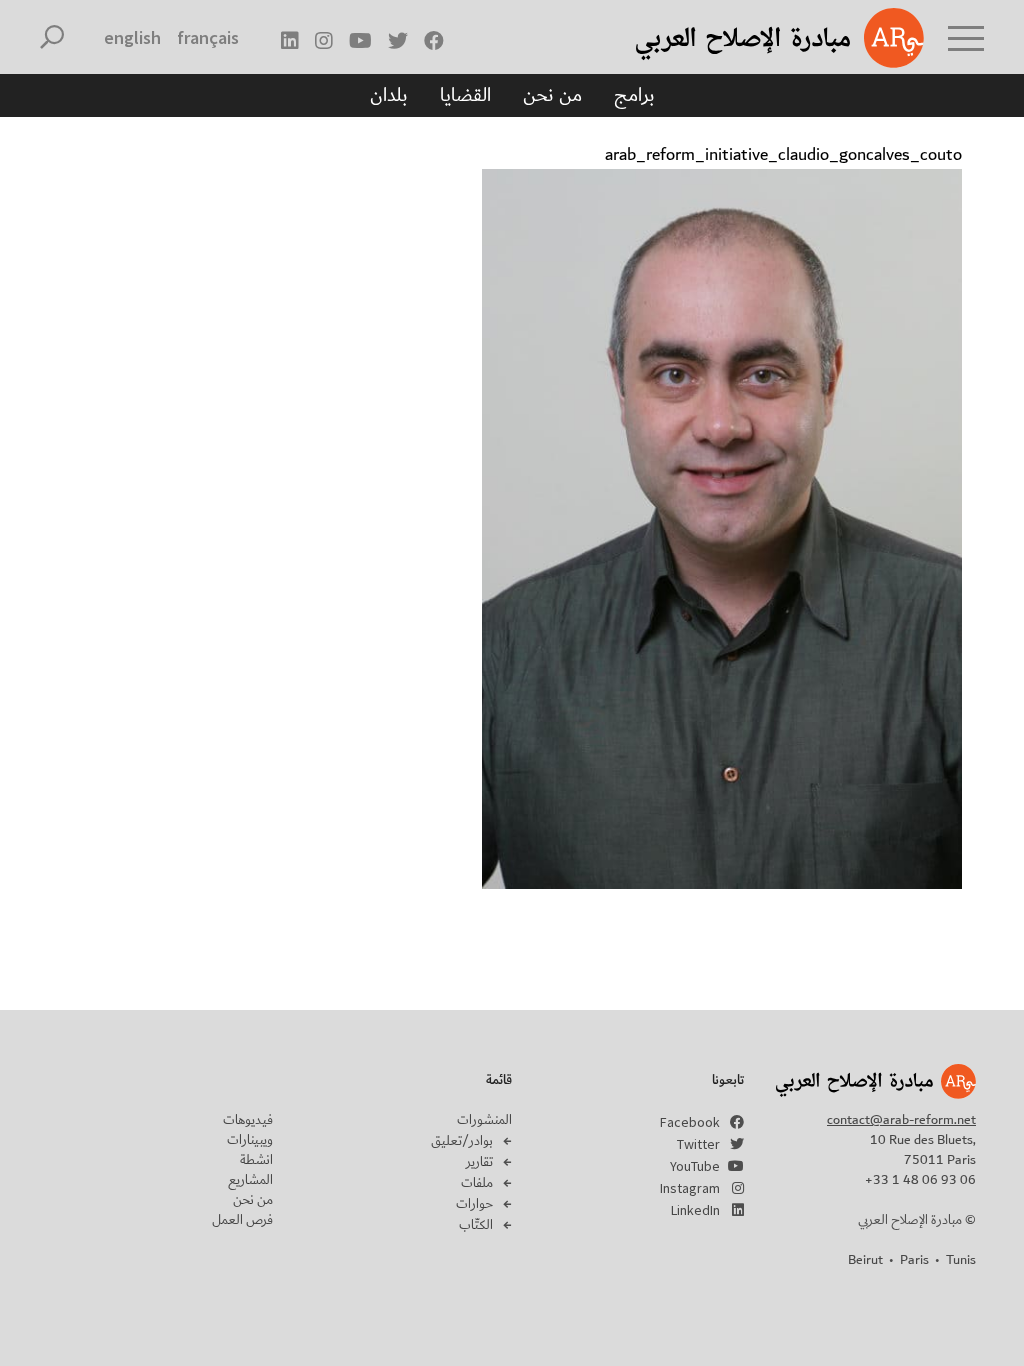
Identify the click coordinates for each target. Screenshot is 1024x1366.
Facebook (690, 1122)
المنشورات (484, 1120)
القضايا (465, 95)
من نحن (552, 95)
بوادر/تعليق (462, 1141)
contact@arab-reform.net (901, 1120)
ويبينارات (250, 1140)
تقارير (479, 1162)
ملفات (477, 1183)
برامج (634, 95)
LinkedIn (695, 1210)
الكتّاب (476, 1225)
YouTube (695, 1166)
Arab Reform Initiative (754, 38)
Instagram (690, 1188)
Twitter (698, 1144)
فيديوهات (248, 1120)
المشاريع (250, 1180)
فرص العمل (242, 1220)
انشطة (256, 1160)
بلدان (389, 95)
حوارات (474, 1204)
